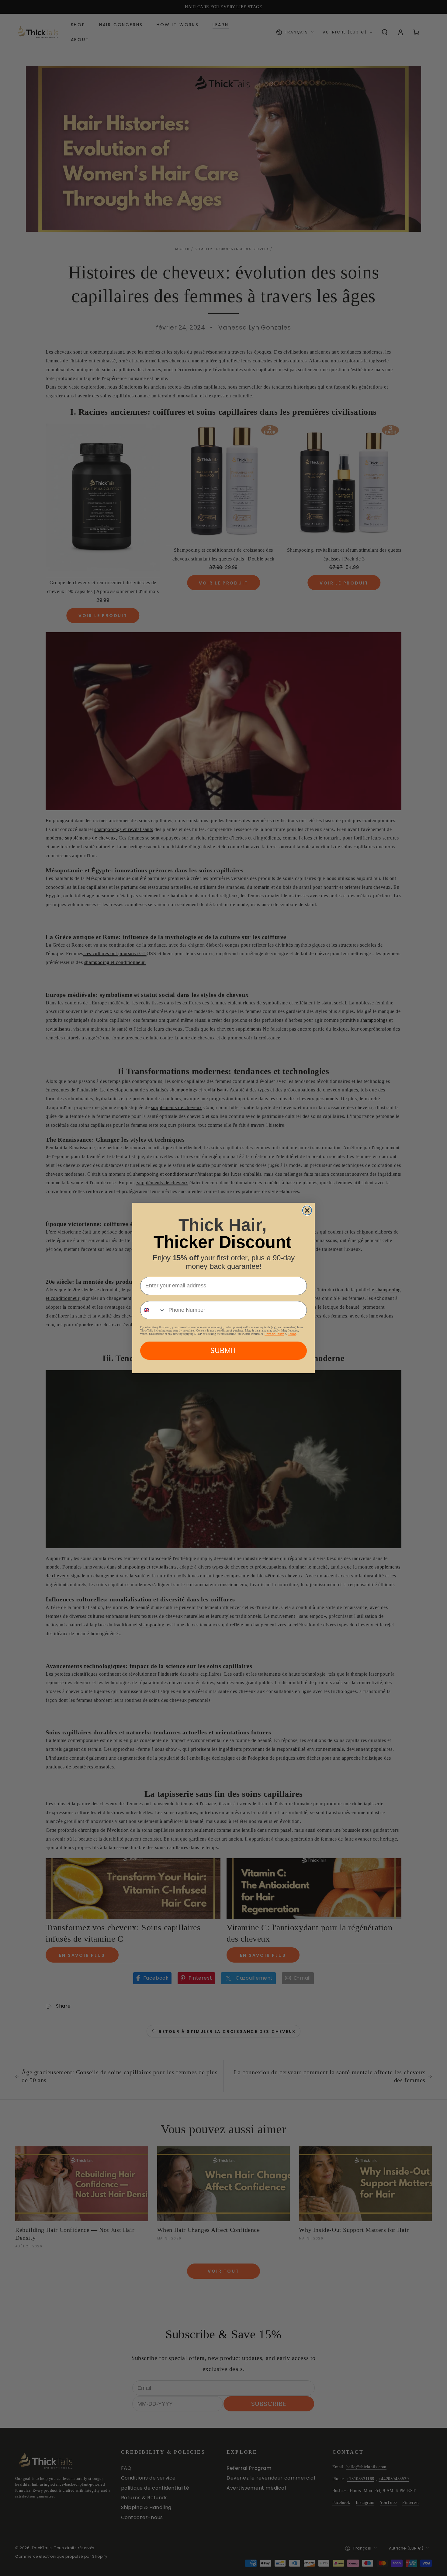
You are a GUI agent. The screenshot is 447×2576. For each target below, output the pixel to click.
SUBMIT (223, 1351)
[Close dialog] (307, 1210)
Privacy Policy (274, 1334)
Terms (292, 1334)
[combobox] (153, 1310)
